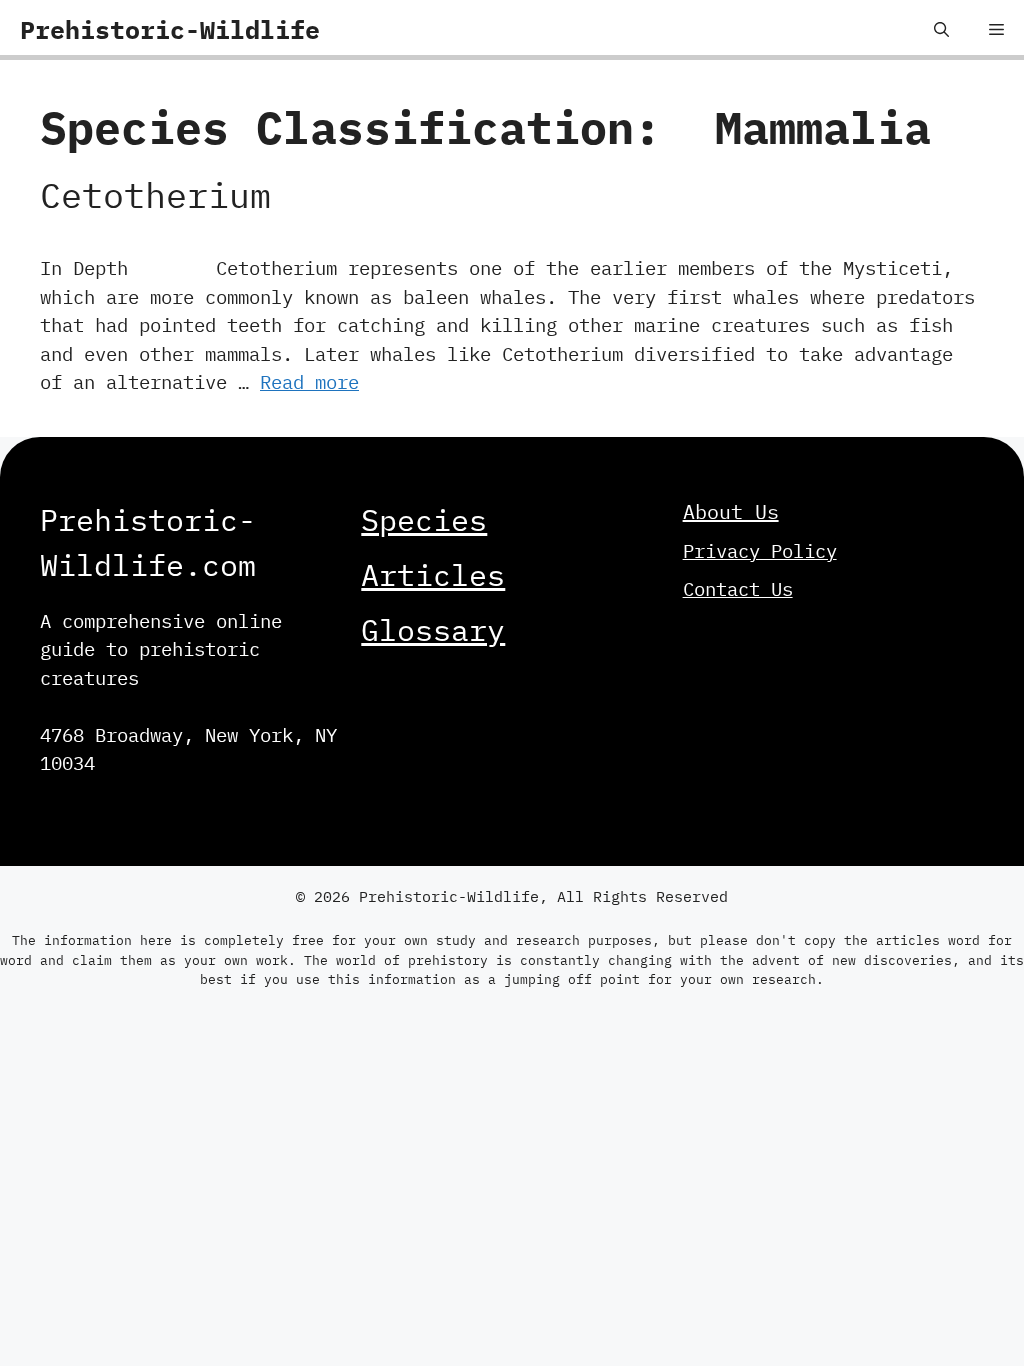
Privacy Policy (760, 551)
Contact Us (738, 589)
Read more (309, 382)
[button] (941, 30)
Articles (433, 574)
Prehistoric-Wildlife (170, 29)
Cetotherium (155, 195)
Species (424, 519)
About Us (731, 511)
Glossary (433, 629)
